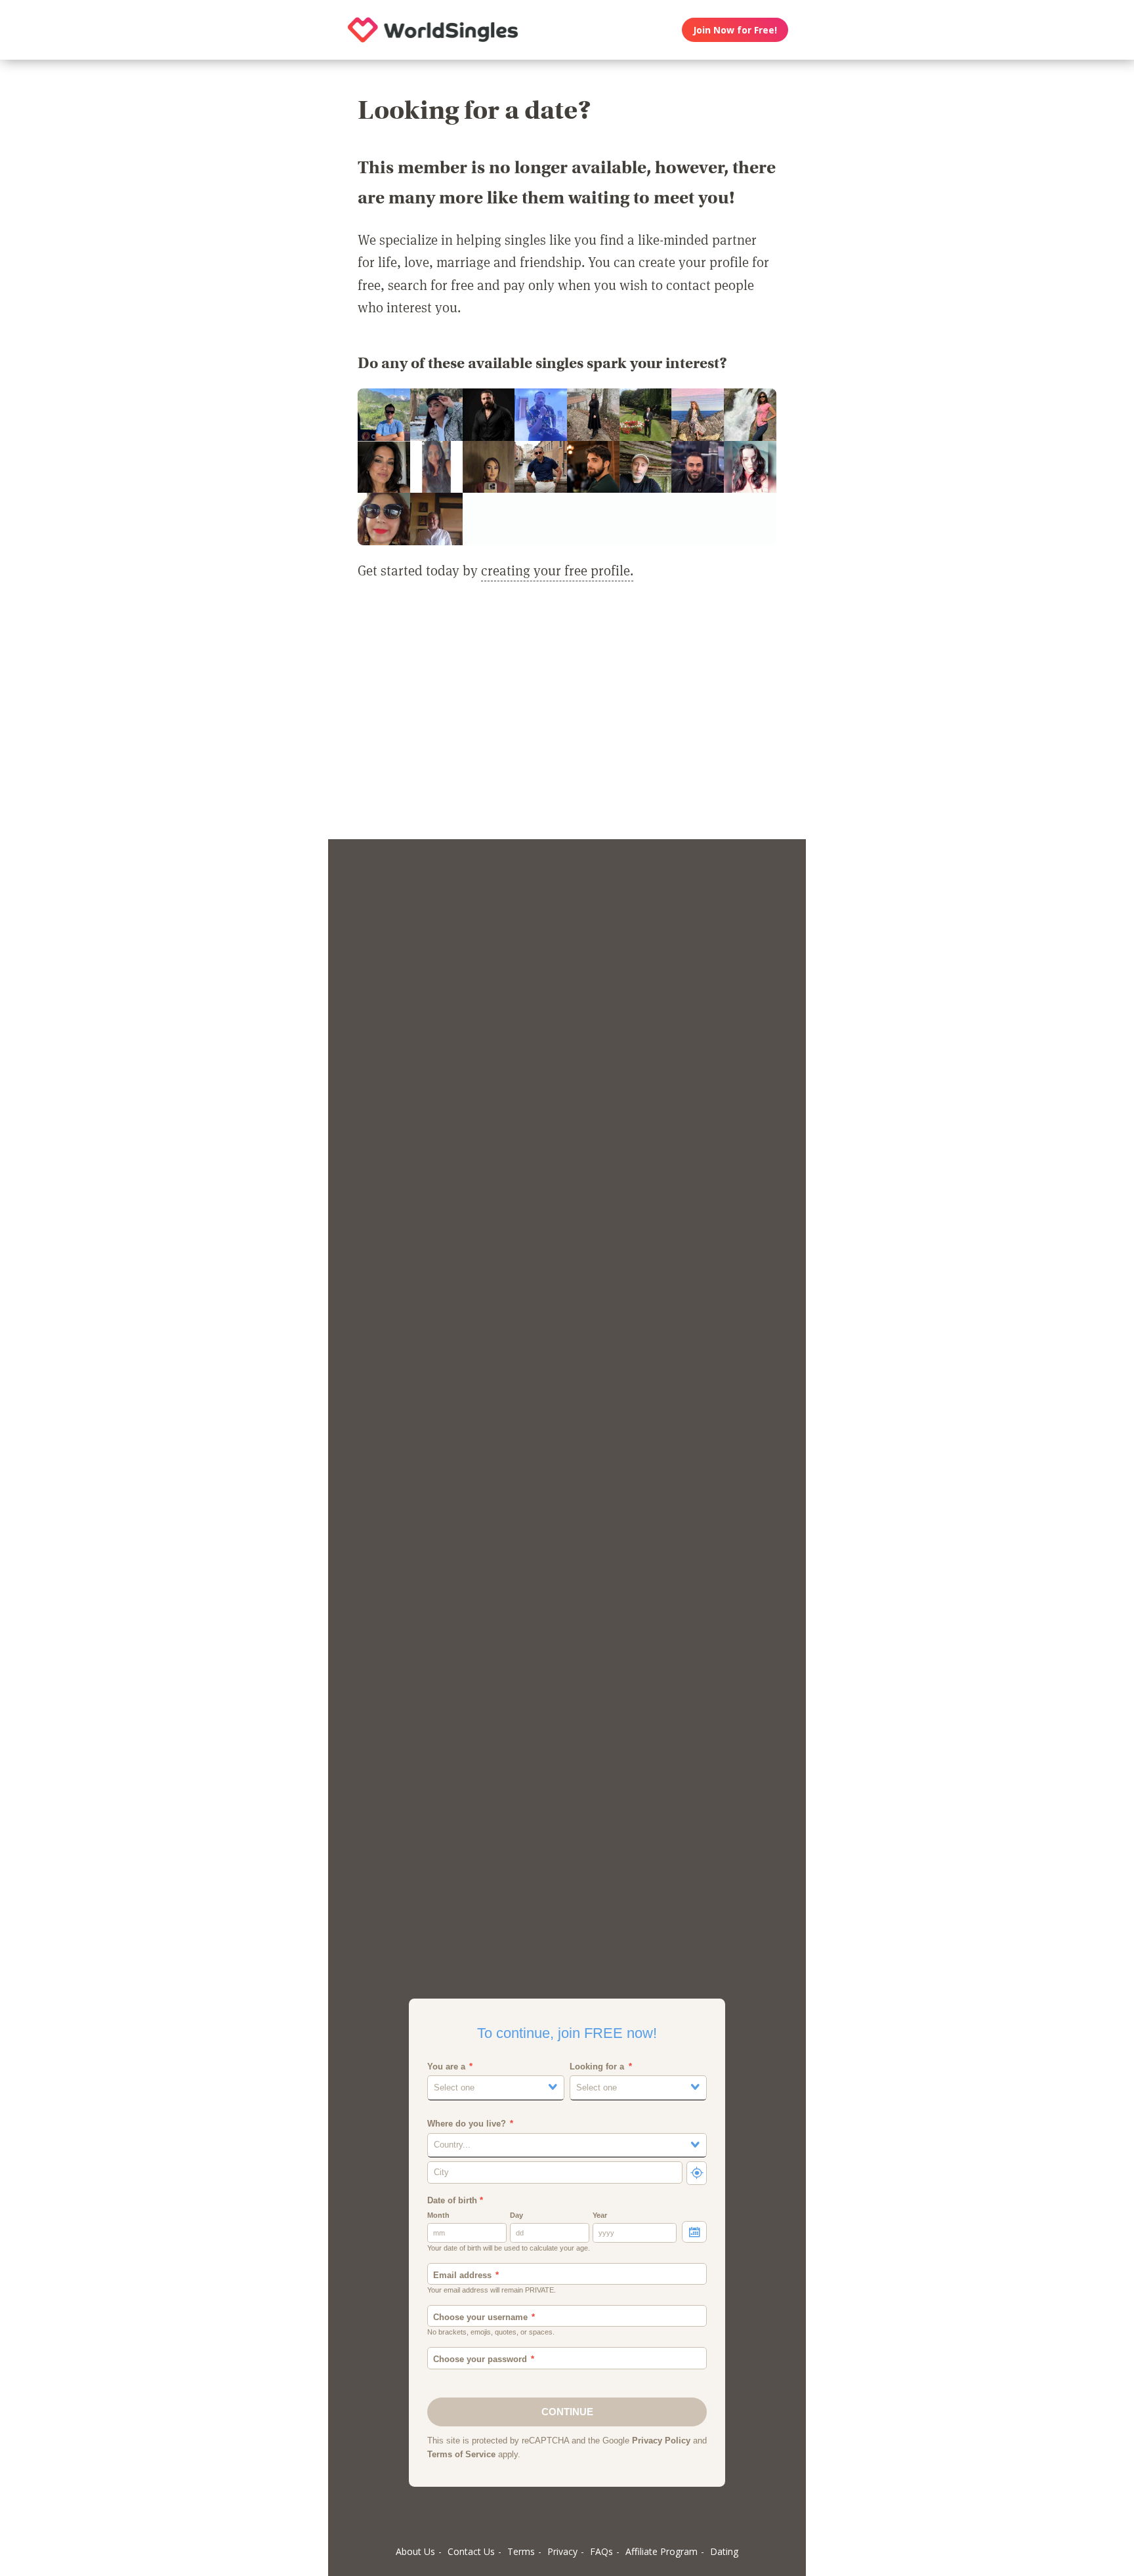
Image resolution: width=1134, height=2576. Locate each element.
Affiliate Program (661, 2551)
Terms (521, 2551)
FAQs (601, 2551)
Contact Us (471, 2551)
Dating (724, 2551)
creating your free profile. (557, 570)
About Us (415, 2551)
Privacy (562, 2551)
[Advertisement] (567, 718)
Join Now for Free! (735, 30)
